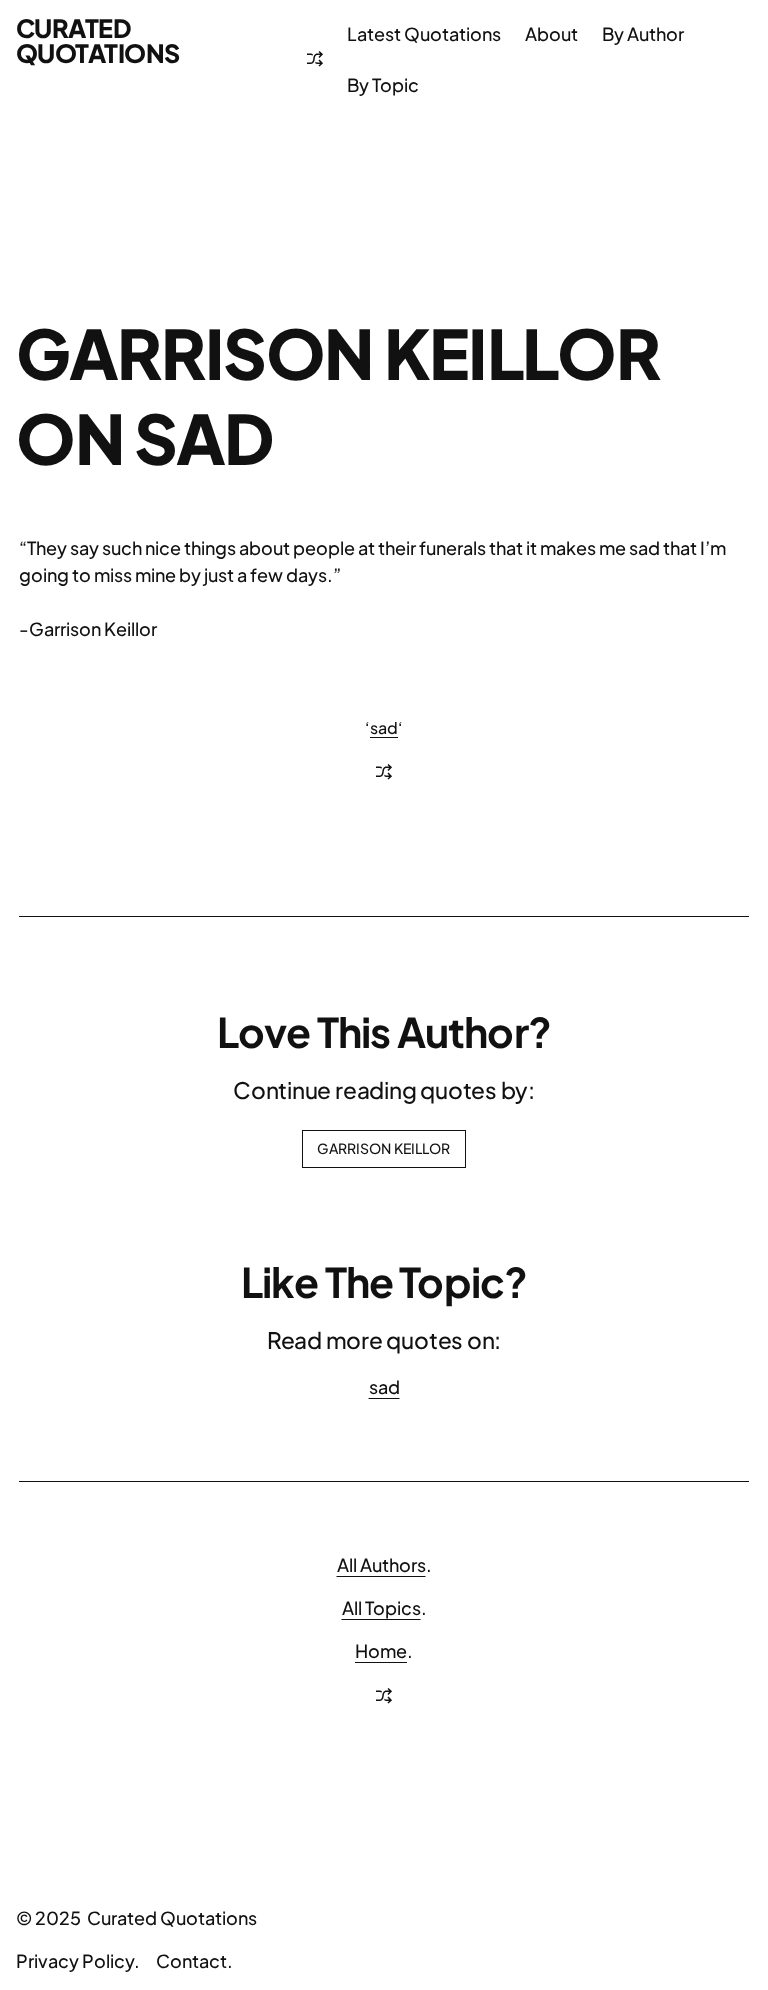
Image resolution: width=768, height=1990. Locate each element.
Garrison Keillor (383, 1148)
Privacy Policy (75, 1960)
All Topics (381, 1607)
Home (381, 1650)
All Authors (381, 1564)
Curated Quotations (98, 40)
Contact (191, 1960)
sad (384, 727)
